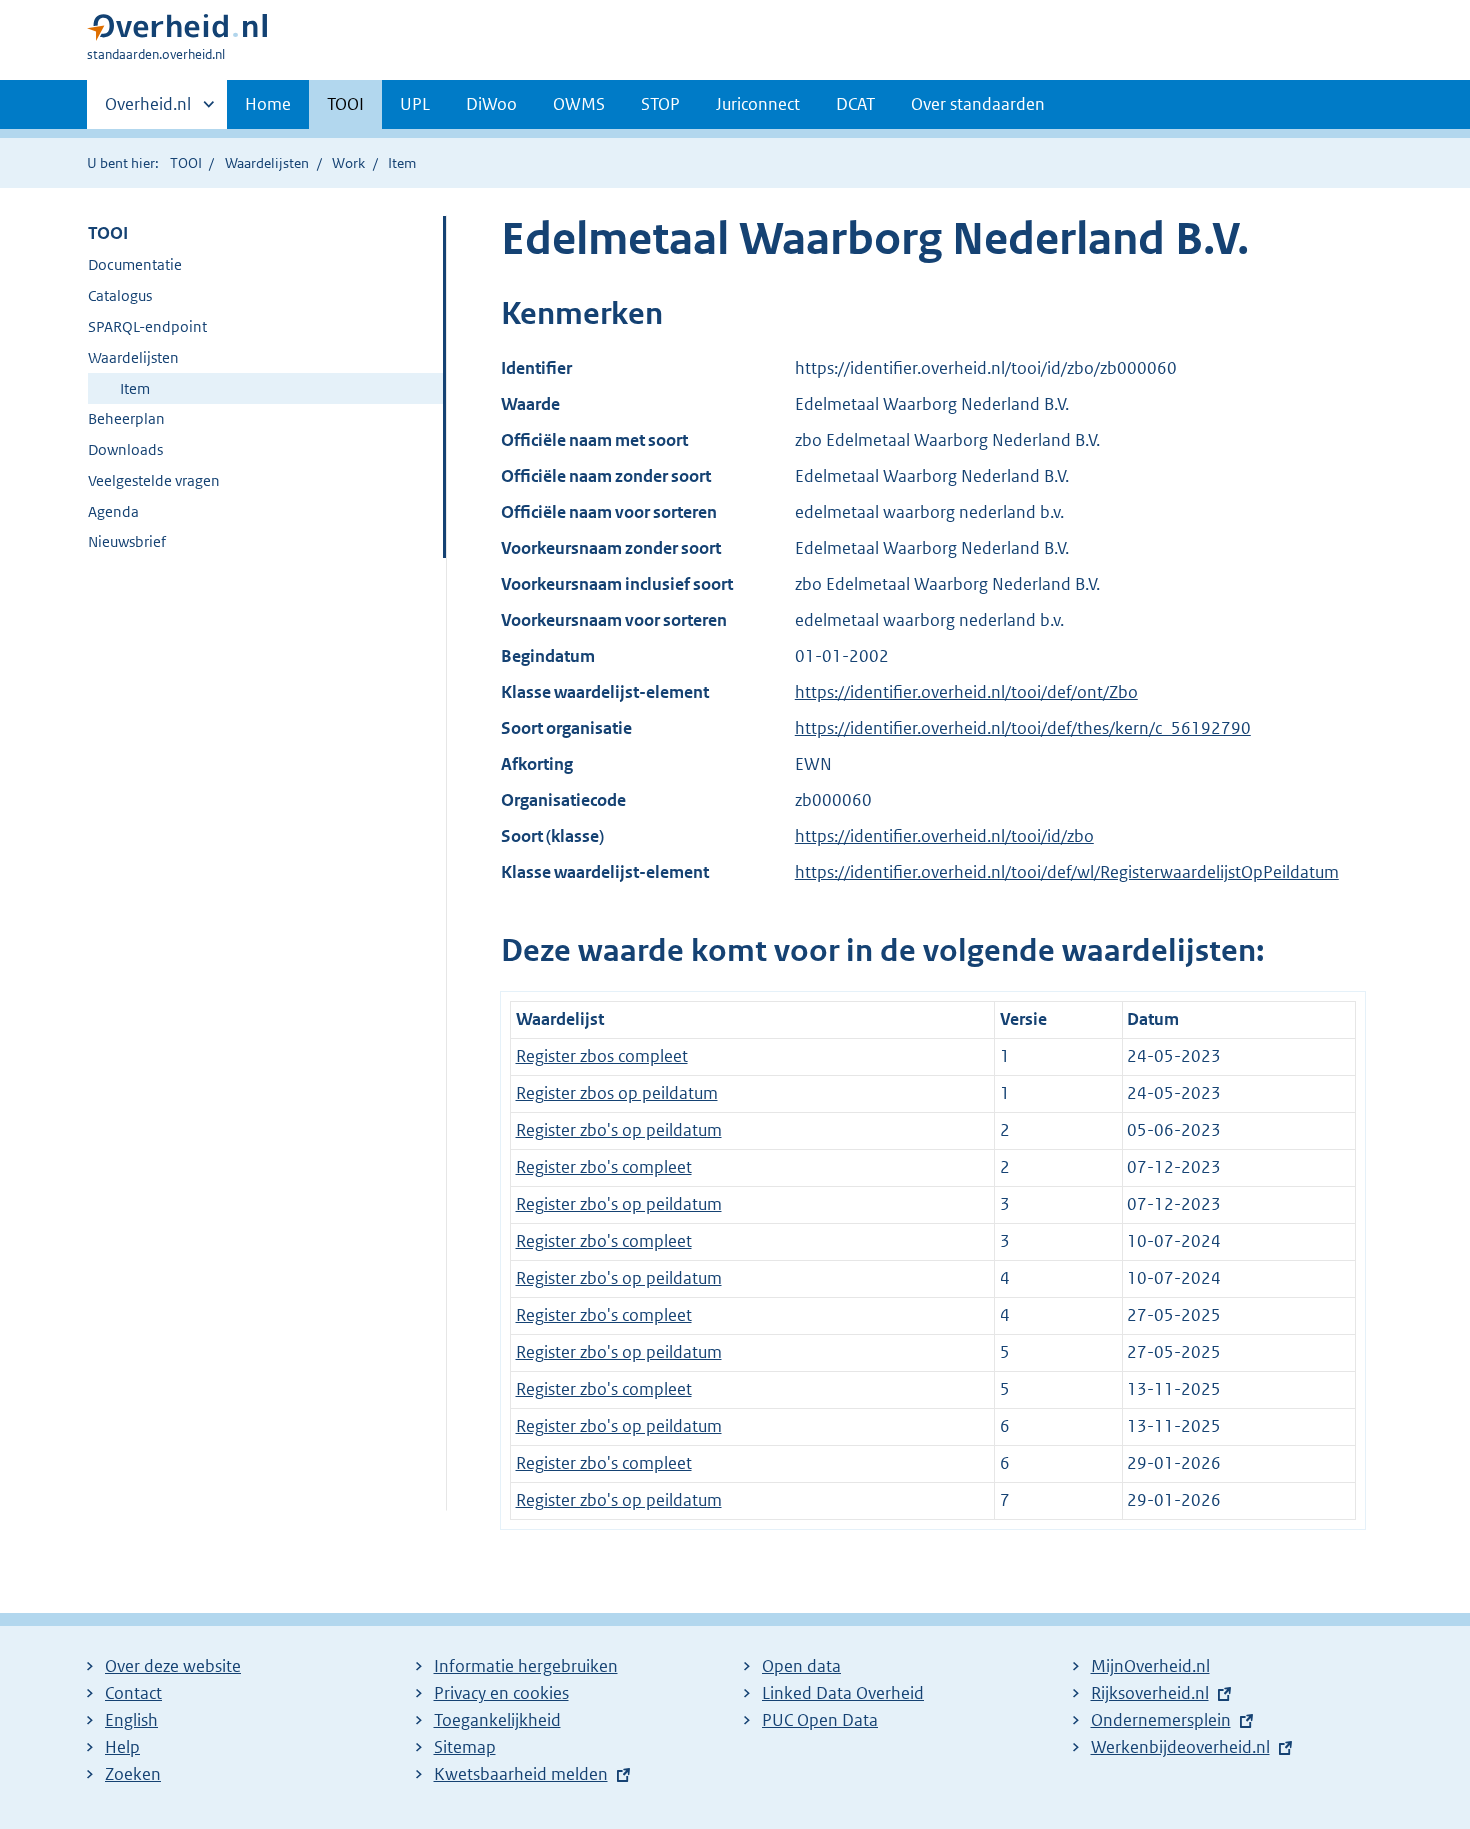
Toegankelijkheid (497, 1720)
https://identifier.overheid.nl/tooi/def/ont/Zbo (966, 692)
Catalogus (120, 295)
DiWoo (491, 104)
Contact (133, 1693)
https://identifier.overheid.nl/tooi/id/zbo (944, 836)
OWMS (579, 104)
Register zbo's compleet (604, 1167)
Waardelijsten (267, 163)
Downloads (125, 449)
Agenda (113, 511)
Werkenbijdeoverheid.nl (1180, 1747)
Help (122, 1747)
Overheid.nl (148, 111)
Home (268, 104)
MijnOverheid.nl (1150, 1666)
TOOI (345, 104)
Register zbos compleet (602, 1056)
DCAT (855, 104)
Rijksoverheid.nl (1150, 1693)
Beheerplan (126, 418)
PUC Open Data (820, 1720)
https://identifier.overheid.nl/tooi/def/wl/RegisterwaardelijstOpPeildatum (1067, 872)
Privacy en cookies (501, 1693)
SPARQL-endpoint (147, 326)
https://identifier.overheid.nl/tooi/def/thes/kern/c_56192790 (1023, 728)
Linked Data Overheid (843, 1693)
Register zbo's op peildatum (619, 1130)
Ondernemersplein (1161, 1720)
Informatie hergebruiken (526, 1666)
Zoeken (133, 1774)
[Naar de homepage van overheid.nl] (177, 31)
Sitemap (465, 1747)
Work (348, 163)
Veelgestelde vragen (154, 480)
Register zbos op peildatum (617, 1093)
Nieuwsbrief (127, 541)
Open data (801, 1666)
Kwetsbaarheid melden (521, 1774)
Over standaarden (978, 104)
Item (135, 388)
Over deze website (173, 1666)
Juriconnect (758, 104)
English (131, 1720)
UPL (415, 104)
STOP (660, 104)
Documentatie (135, 264)
